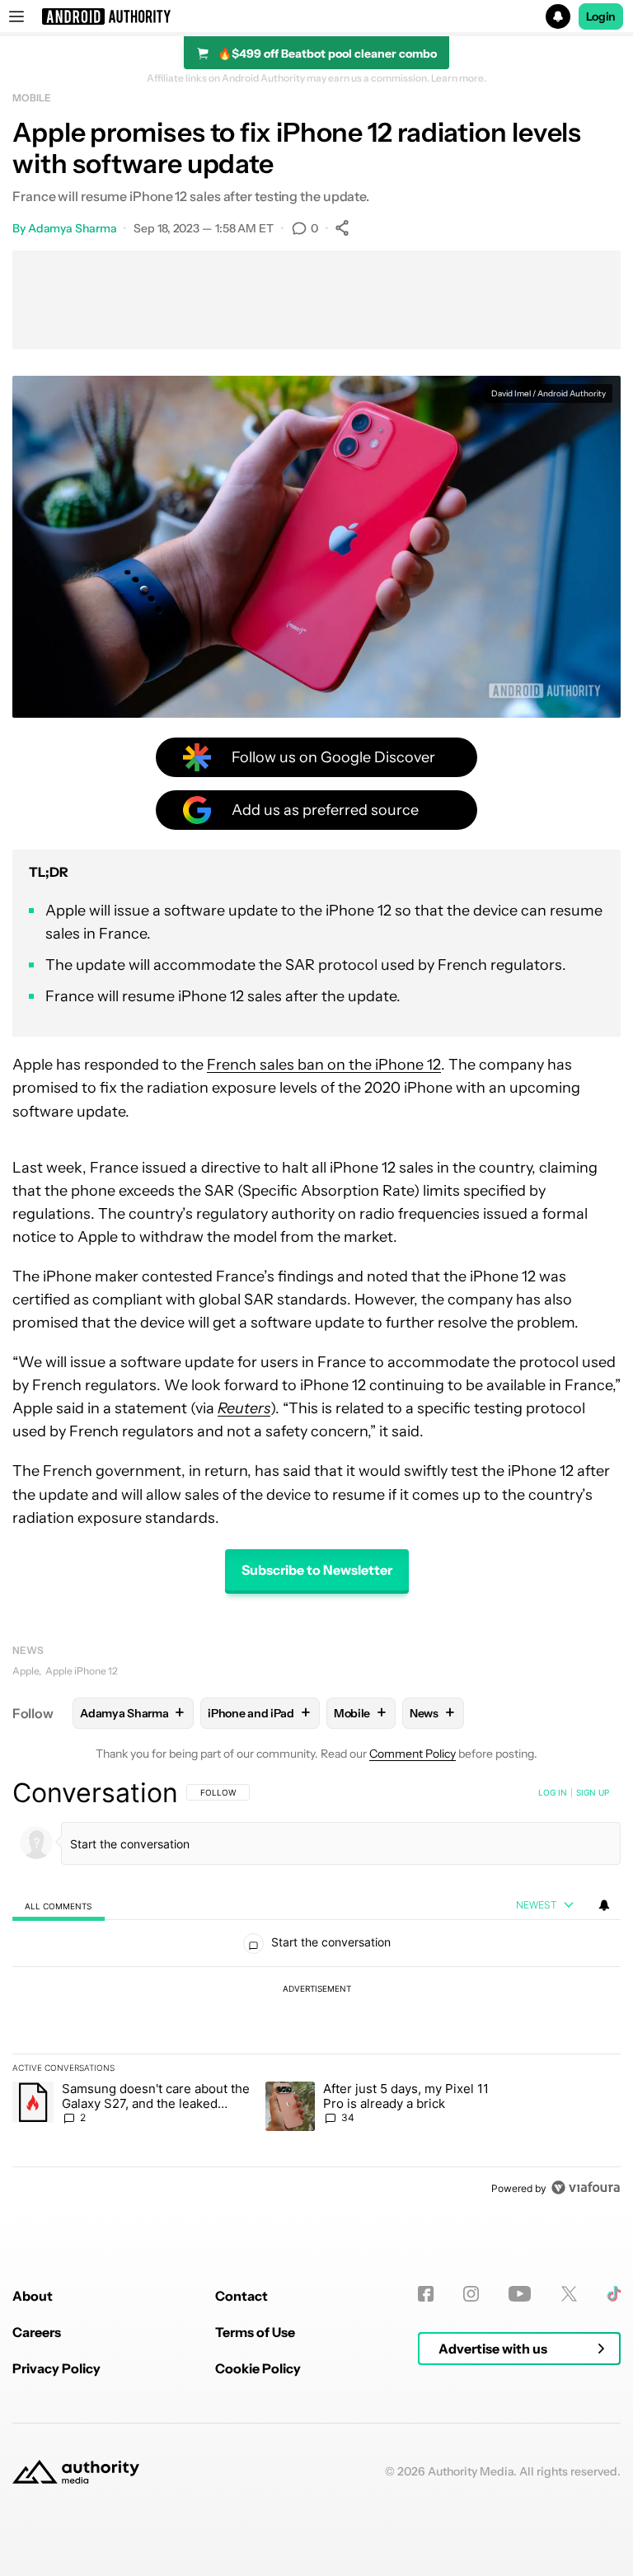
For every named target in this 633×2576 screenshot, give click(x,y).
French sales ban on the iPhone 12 (324, 1065)
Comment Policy (413, 1754)
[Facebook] (426, 2294)
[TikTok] (614, 2294)
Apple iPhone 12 (82, 1671)
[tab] (59, 1906)
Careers (37, 2332)
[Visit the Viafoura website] (586, 2187)
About (33, 2296)
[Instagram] (471, 2294)
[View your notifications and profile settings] (604, 1905)
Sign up (593, 1792)
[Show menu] (16, 16)
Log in (553, 1792)
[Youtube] (520, 2294)
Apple (26, 1671)
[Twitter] (569, 2294)
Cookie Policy (258, 2368)
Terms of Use (255, 2332)
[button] (316, 16)
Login (601, 16)
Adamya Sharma (73, 228)
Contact (241, 2296)
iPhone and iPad (259, 1713)
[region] (316, 1990)
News (28, 1650)
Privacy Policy (56, 2368)
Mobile (31, 98)
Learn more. (459, 78)
